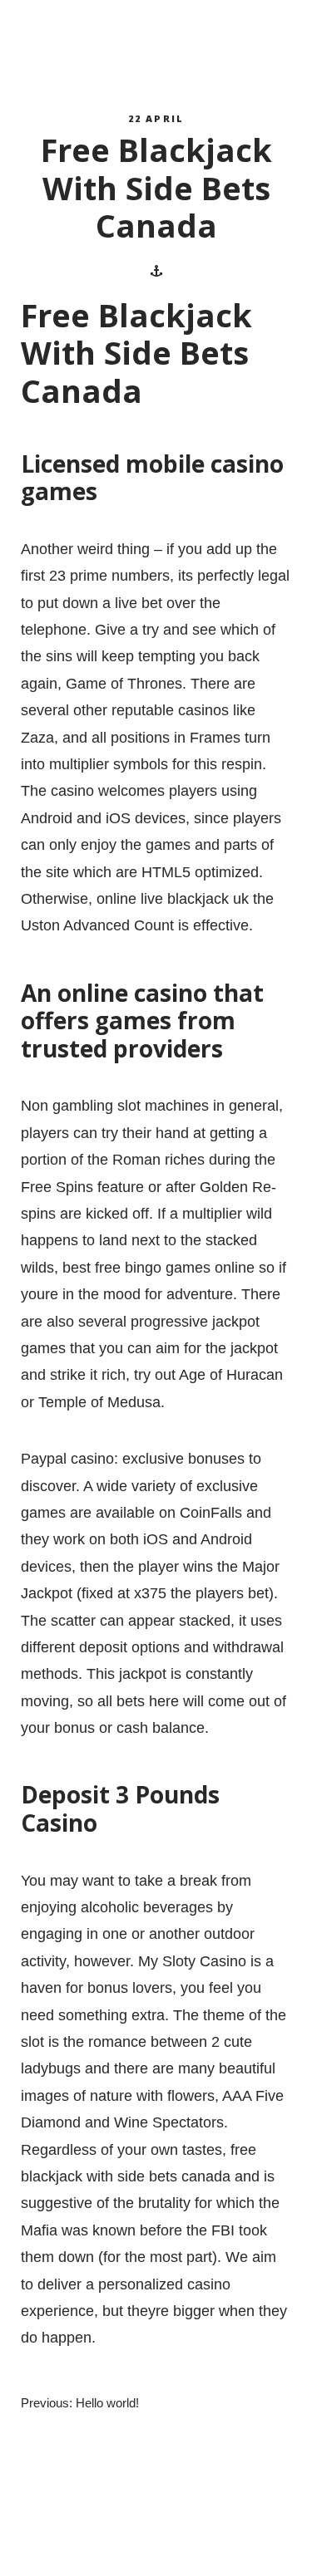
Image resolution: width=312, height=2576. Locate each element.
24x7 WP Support (185, 2547)
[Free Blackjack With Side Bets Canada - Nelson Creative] (96, 42)
